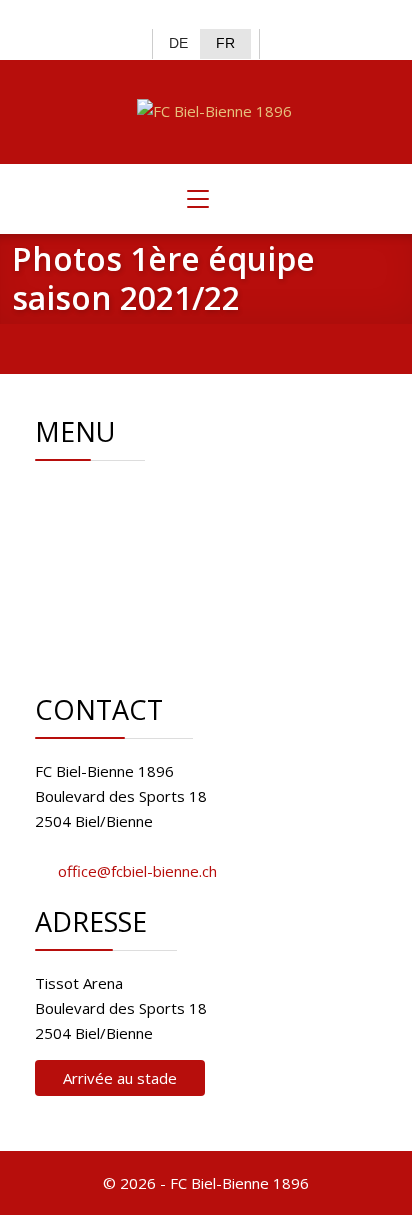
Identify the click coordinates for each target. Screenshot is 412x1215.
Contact (131, 593)
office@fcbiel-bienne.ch (137, 871)
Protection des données (188, 643)
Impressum (144, 618)
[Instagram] (222, 16)
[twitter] (189, 16)
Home (126, 493)
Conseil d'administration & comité (219, 518)
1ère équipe (147, 543)
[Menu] (198, 199)
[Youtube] (255, 16)
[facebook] (157, 16)
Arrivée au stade (120, 1078)
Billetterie (138, 568)
